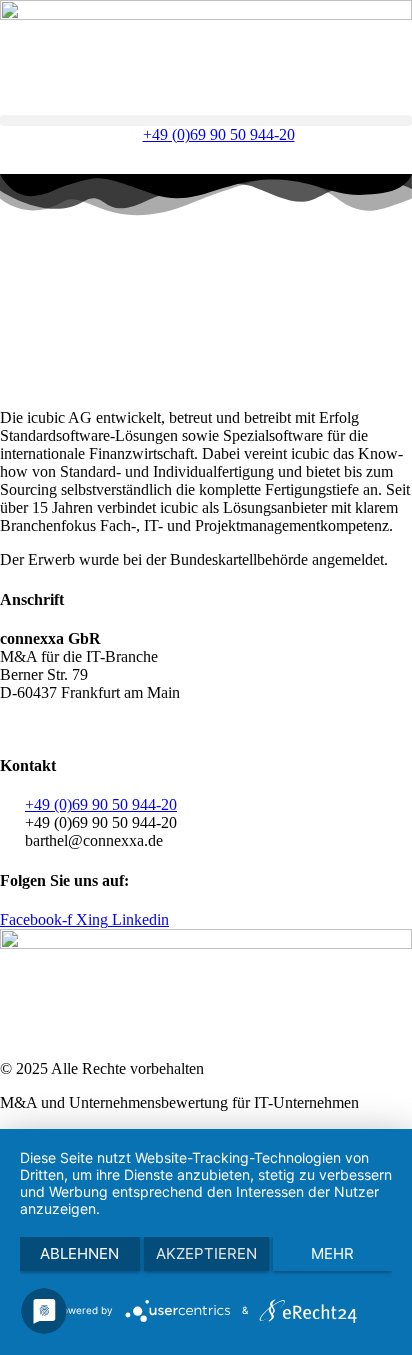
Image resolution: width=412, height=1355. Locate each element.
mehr (332, 1253)
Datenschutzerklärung (115, 726)
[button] (206, 120)
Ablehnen (79, 1253)
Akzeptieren (206, 1253)
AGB (17, 726)
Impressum (229, 726)
